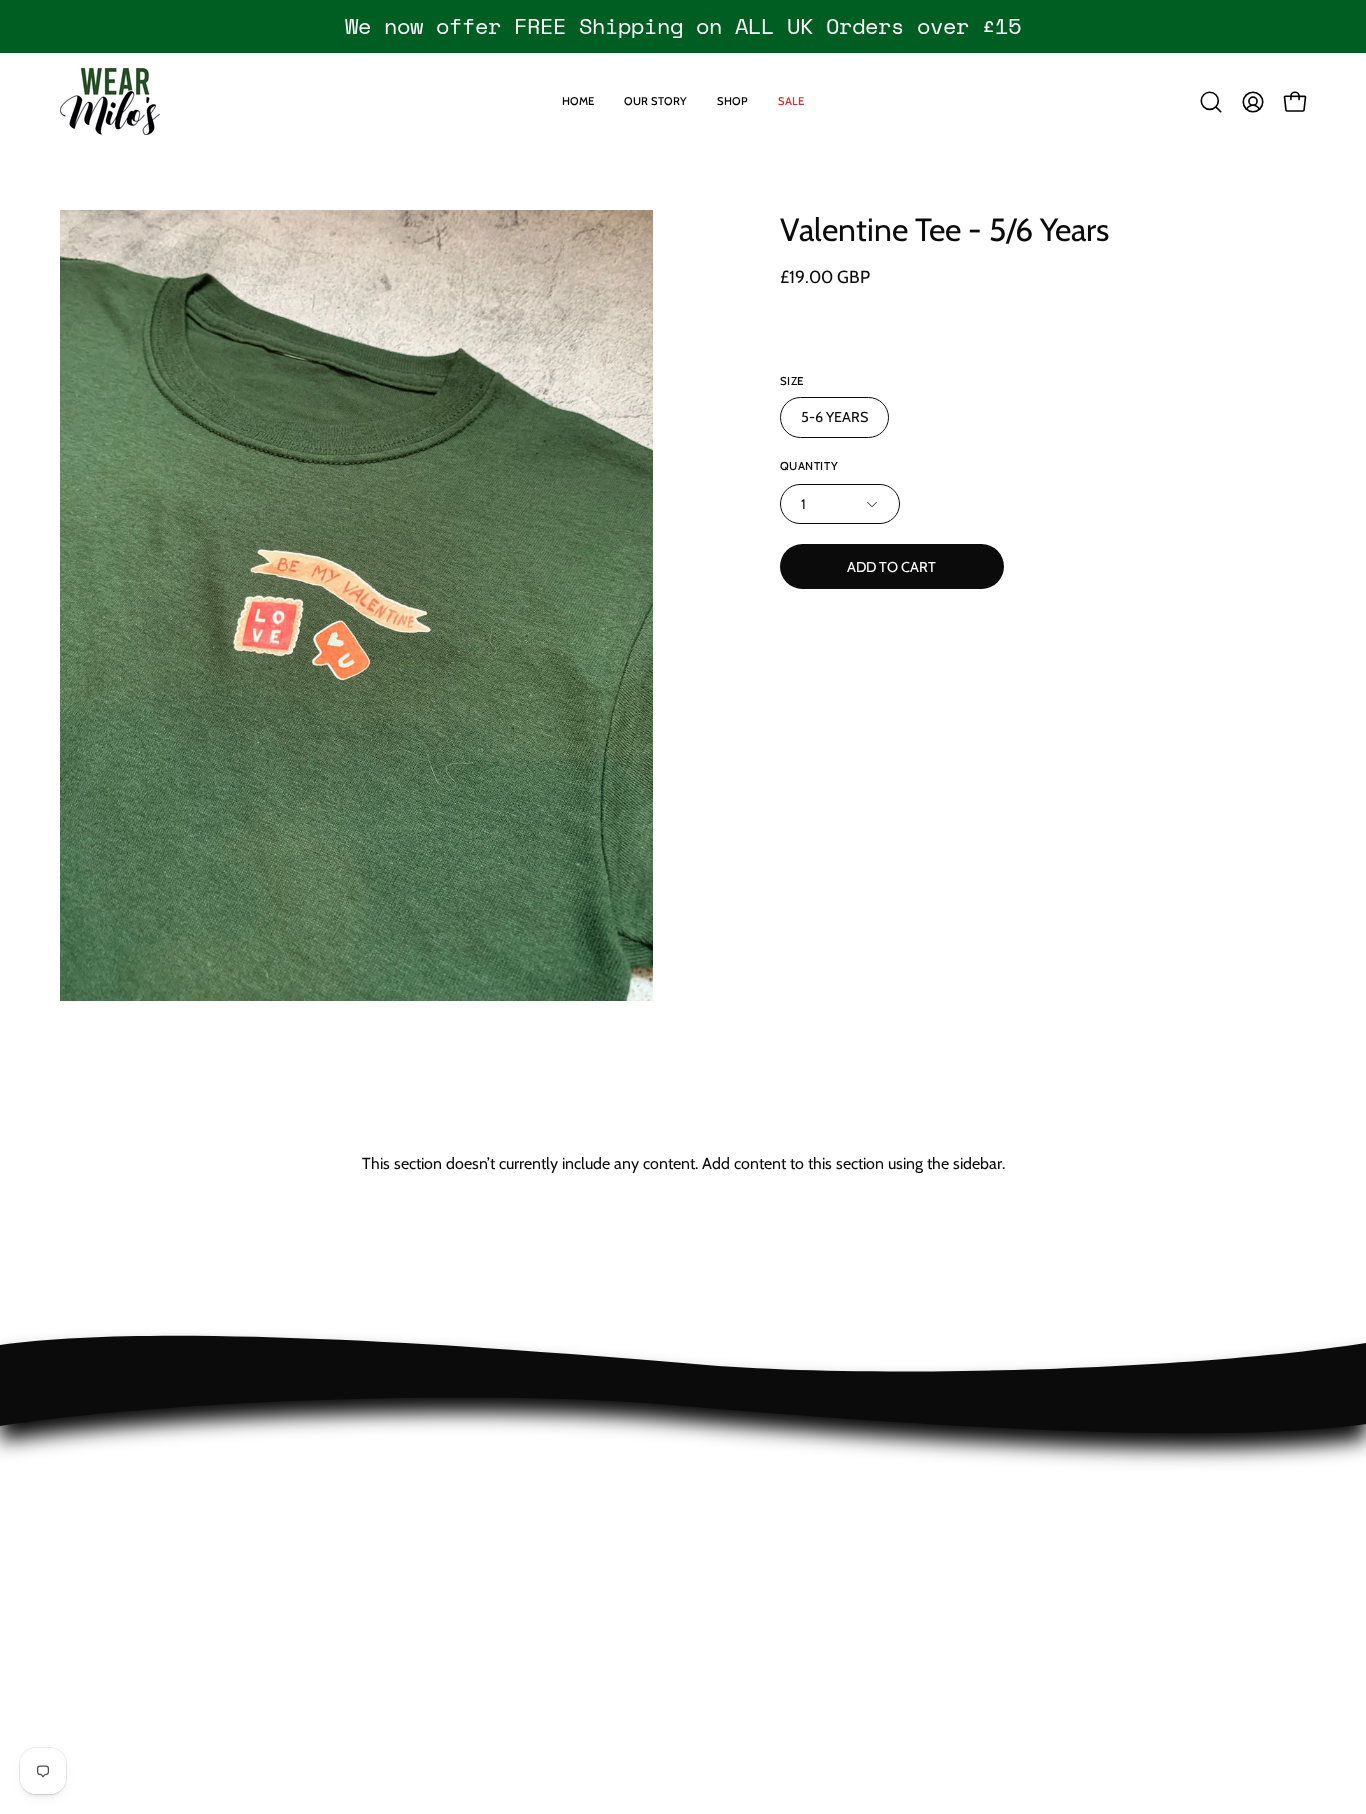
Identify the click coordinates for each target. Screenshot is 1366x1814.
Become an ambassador (142, 1609)
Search (83, 1576)
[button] (1211, 102)
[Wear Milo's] (110, 101)
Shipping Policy (111, 1477)
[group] (683, 26)
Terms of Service (116, 1543)
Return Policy (104, 1444)
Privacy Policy (106, 1510)
